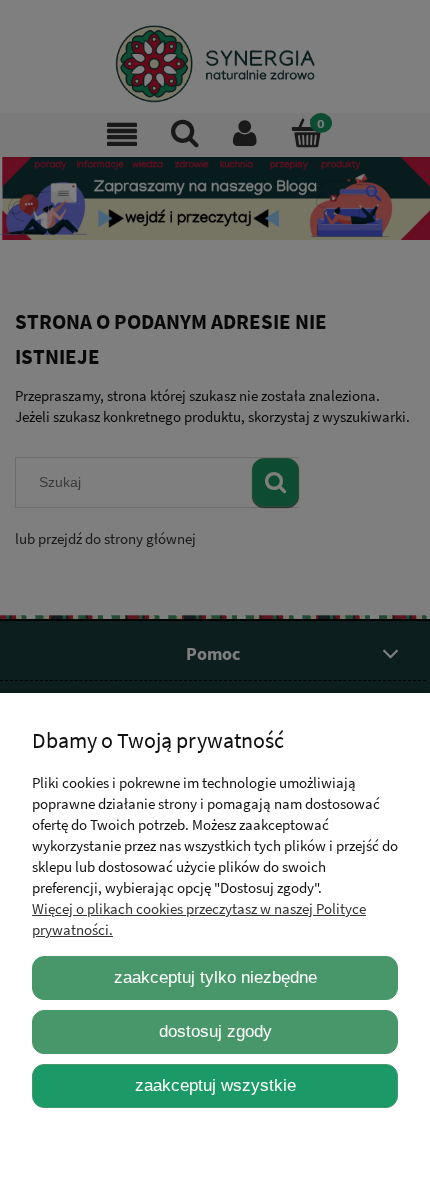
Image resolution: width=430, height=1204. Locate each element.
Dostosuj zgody (215, 1031)
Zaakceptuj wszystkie (215, 1085)
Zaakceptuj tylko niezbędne (215, 977)
